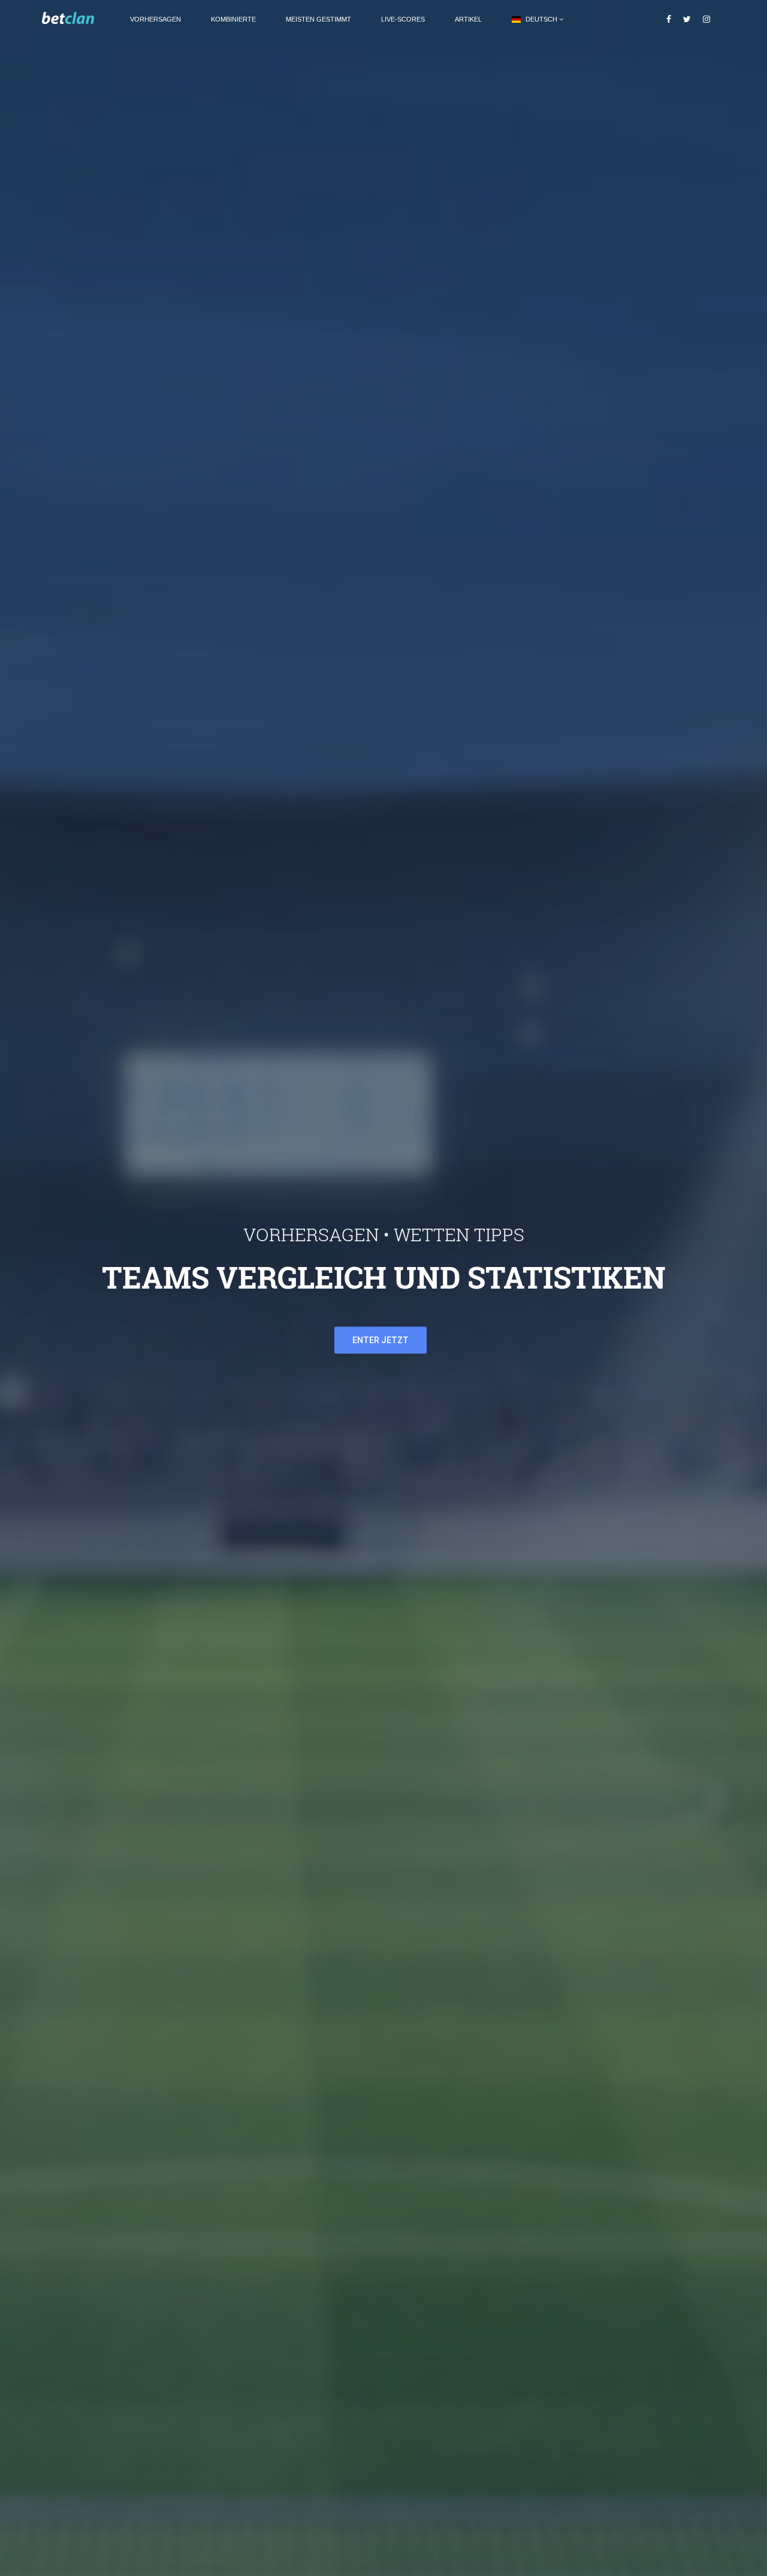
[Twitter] (687, 19)
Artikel (468, 19)
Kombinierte (233, 19)
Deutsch (541, 19)
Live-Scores (403, 19)
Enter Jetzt (381, 1340)
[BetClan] (78, 19)
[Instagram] (706, 19)
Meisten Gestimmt (318, 19)
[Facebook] (669, 19)
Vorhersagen (155, 19)
